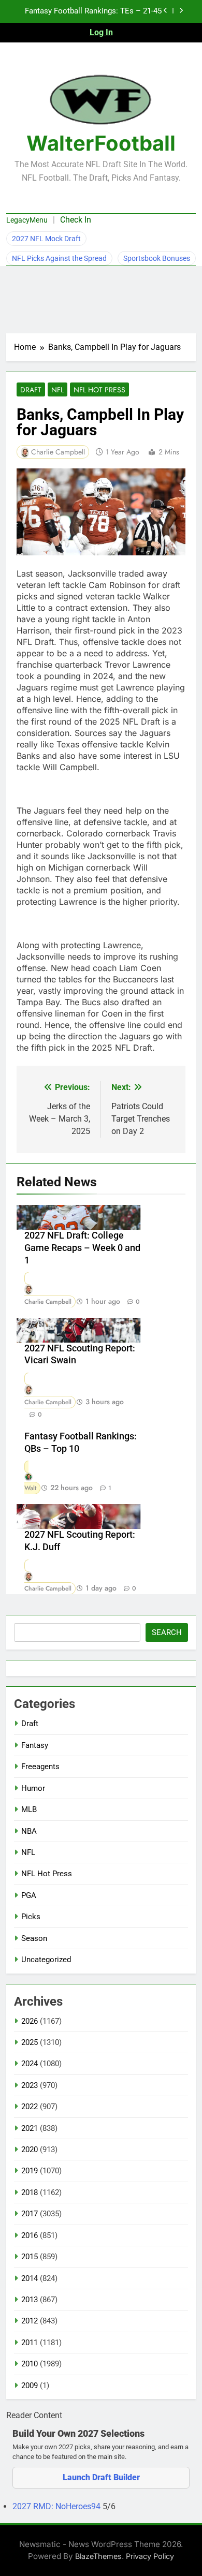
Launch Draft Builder (101, 2477)
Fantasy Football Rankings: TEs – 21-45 (93, 11)
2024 (30, 2064)
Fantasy (35, 1745)
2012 (30, 2321)
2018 (30, 2192)
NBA (29, 1831)
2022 (30, 2107)
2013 (30, 2300)
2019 (30, 2171)
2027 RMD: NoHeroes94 (57, 2506)
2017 (30, 2214)
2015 (30, 2257)
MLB (29, 1809)
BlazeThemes (98, 2556)
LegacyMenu (27, 220)
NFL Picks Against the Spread (59, 258)
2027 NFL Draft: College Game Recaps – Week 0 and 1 (82, 1248)
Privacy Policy (150, 2556)
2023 (30, 2085)
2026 (30, 2021)
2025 (30, 2042)
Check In (76, 220)
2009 (30, 2386)
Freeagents (40, 1767)
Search (167, 1632)
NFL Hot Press (99, 390)
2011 (30, 2343)
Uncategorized (46, 1960)
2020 (30, 2150)
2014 (30, 2278)
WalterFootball (101, 143)
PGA (29, 1895)
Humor (33, 1788)
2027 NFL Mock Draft (46, 239)
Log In (101, 32)
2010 (30, 2364)
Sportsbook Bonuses (157, 258)
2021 (30, 2128)
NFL (57, 390)
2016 (30, 2235)
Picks (31, 1917)
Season (34, 1938)
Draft (31, 390)
